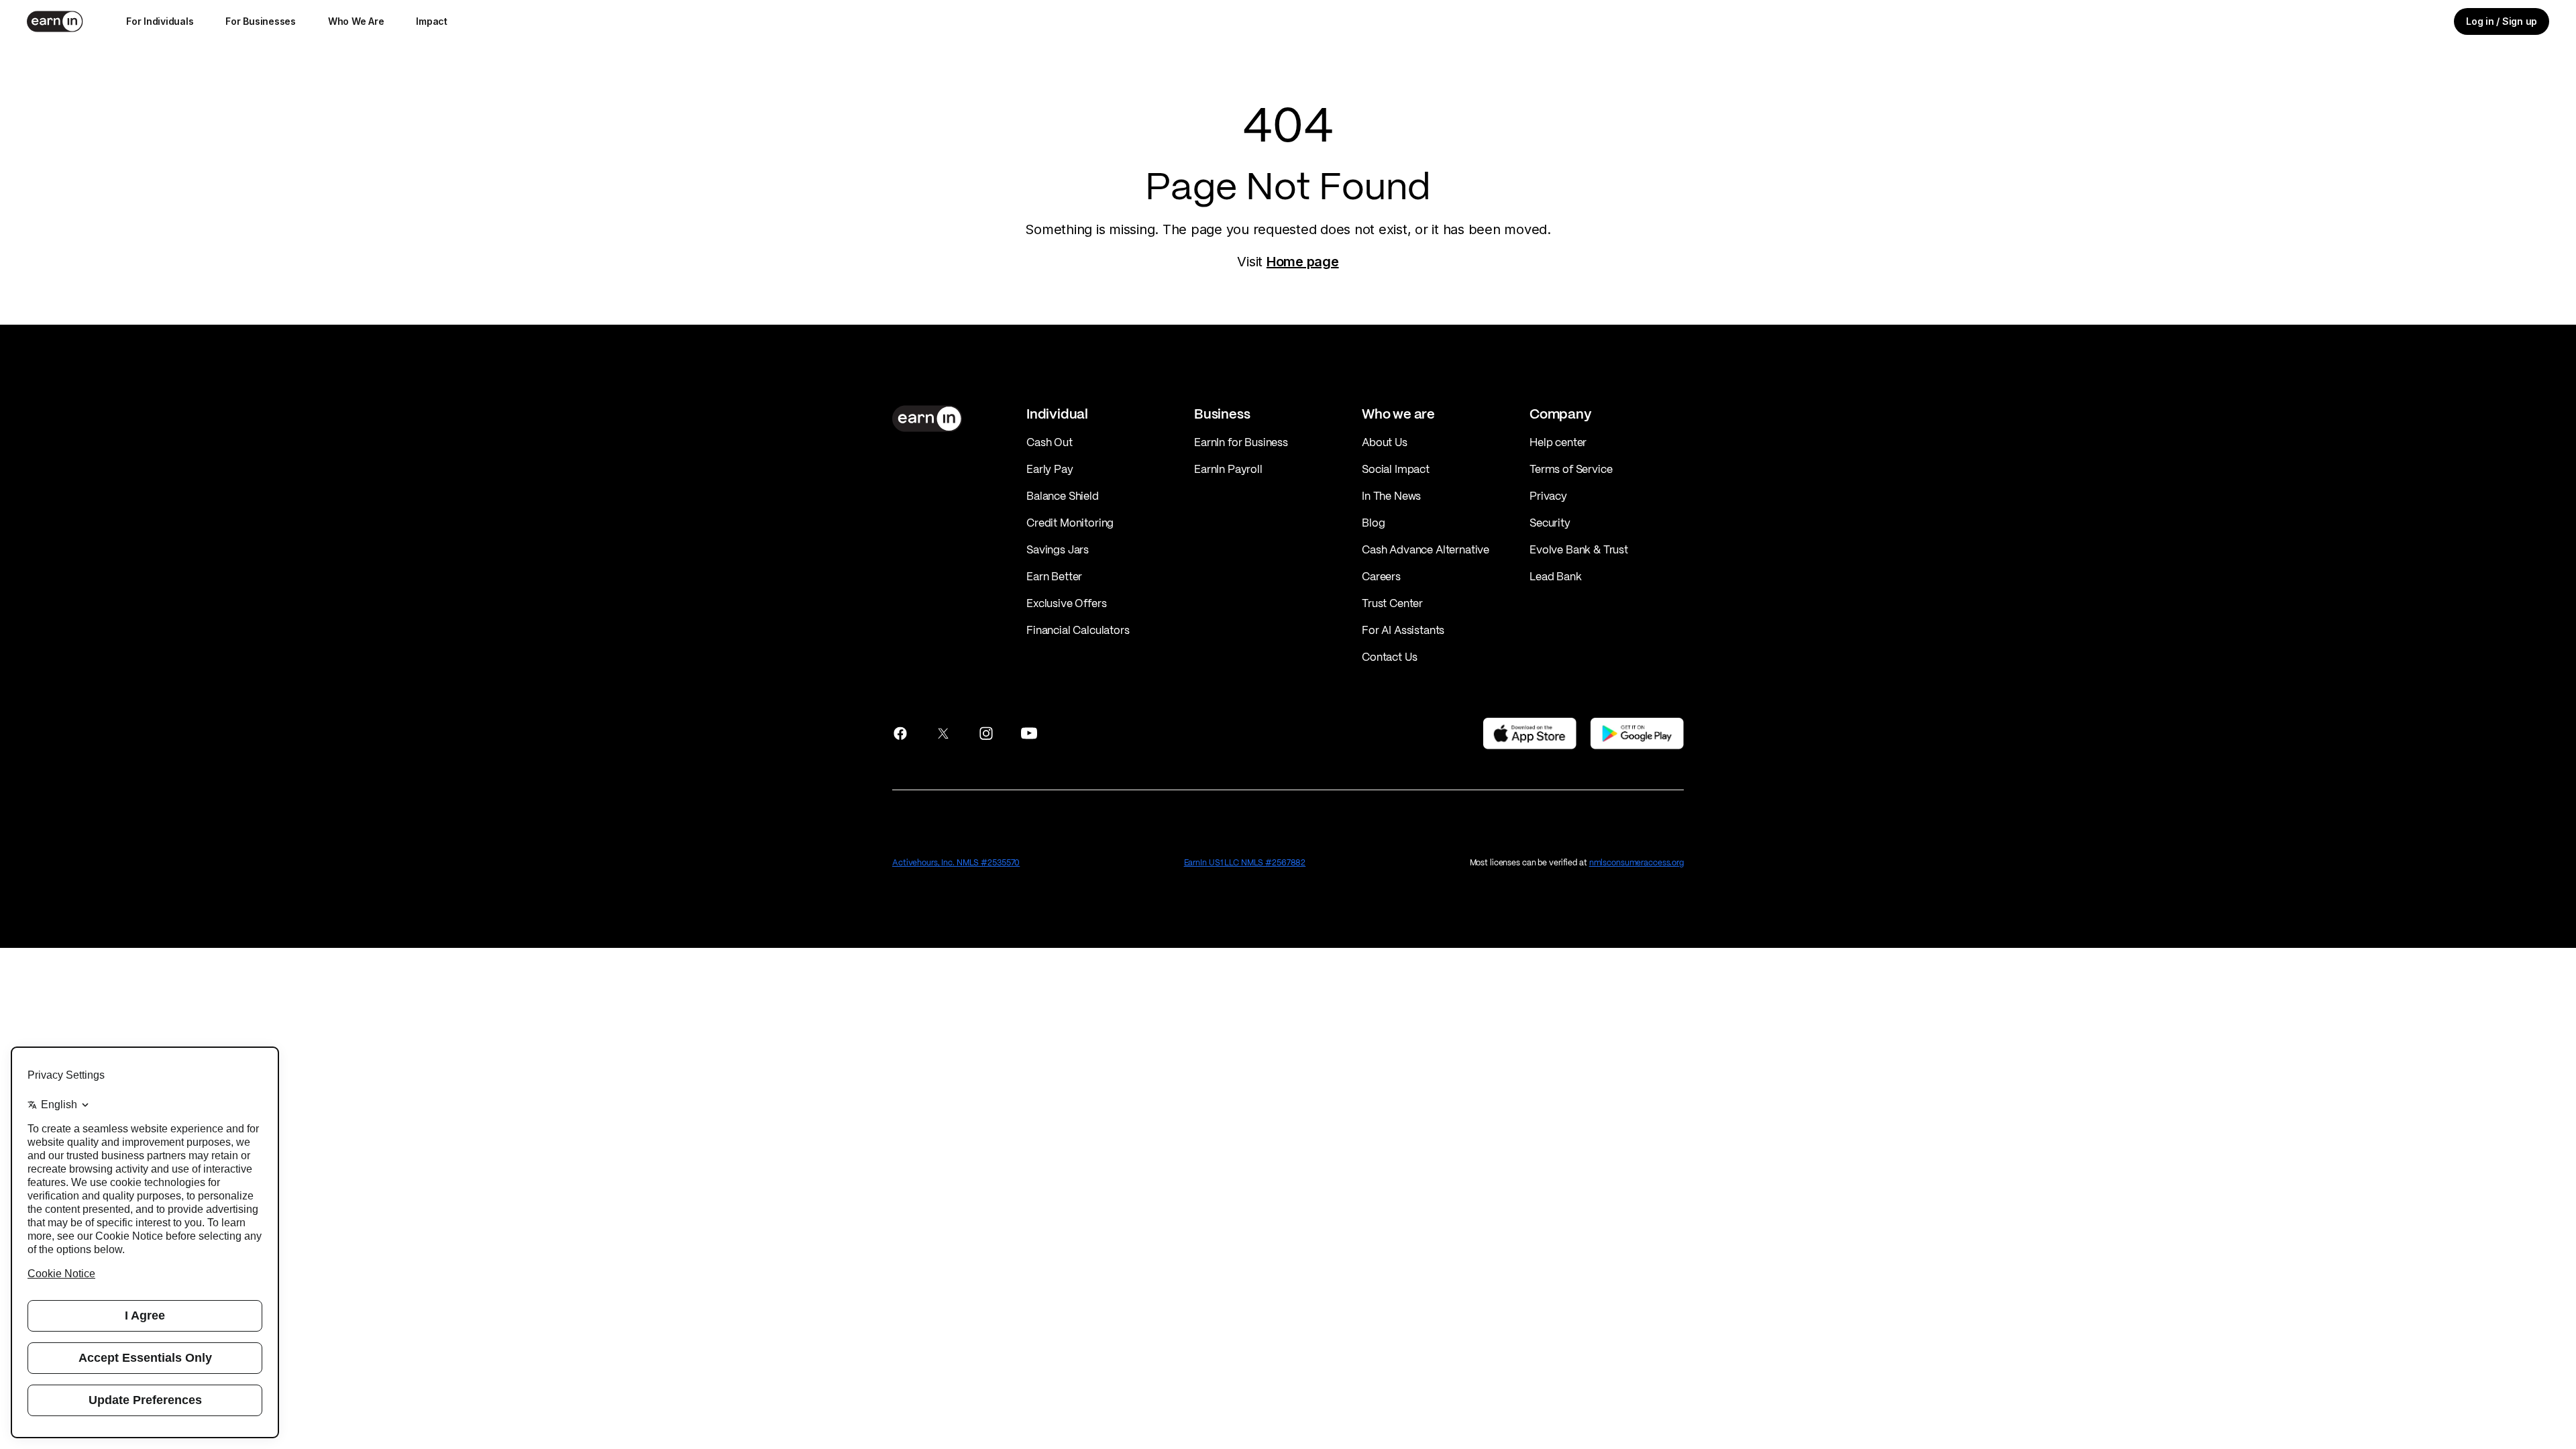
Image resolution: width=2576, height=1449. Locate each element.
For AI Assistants (1403, 630)
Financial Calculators (1078, 630)
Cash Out (1050, 442)
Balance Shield (1063, 496)
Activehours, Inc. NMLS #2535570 (956, 862)
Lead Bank (1556, 576)
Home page (1303, 262)
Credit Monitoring (1070, 523)
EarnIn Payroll (1228, 469)
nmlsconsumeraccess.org (1636, 862)
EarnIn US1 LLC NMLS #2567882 (1245, 862)
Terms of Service (1571, 469)
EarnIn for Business (1241, 442)
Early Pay (1050, 469)
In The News (1391, 496)
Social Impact (1396, 469)
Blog (1373, 523)
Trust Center (1392, 603)
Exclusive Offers (1066, 603)
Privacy (1548, 496)
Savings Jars (1058, 549)
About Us (1385, 442)
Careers (1381, 576)
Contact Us (1389, 657)
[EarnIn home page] (55, 21)
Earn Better (1054, 576)
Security (1550, 523)
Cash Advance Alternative (1426, 549)
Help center (1558, 442)
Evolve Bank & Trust (1579, 549)
